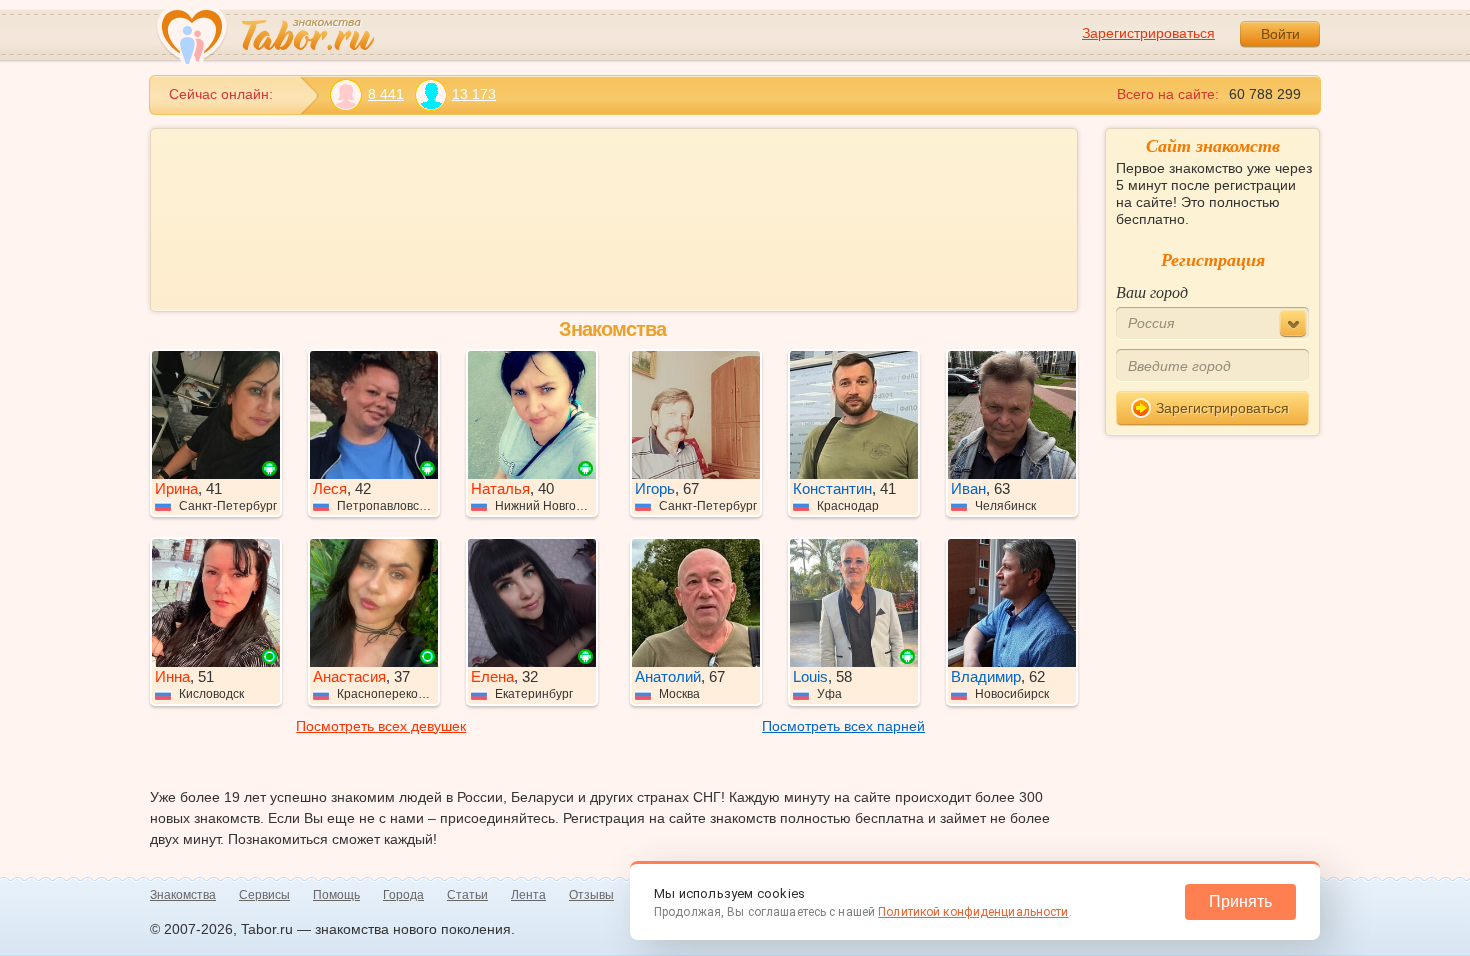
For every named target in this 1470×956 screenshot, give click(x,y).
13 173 (474, 94)
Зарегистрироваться (1148, 33)
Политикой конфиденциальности (973, 912)
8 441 (386, 94)
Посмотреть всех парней (843, 726)
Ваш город (1152, 291)
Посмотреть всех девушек (381, 726)
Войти (1280, 34)
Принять (1240, 901)
